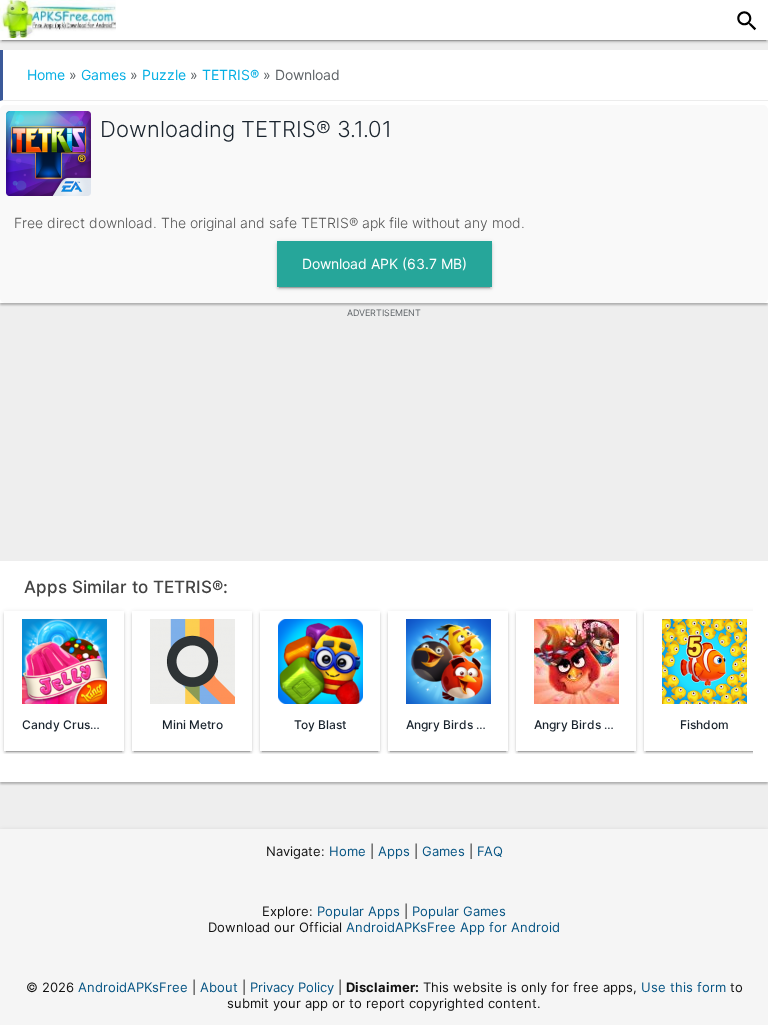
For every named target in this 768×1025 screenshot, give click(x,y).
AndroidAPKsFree (133, 987)
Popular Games (459, 911)
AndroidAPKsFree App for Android (453, 927)
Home (46, 74)
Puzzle (164, 74)
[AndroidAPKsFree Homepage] (58, 32)
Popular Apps (358, 911)
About (219, 987)
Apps (394, 851)
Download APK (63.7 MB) (384, 263)
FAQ (490, 851)
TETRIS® (230, 74)
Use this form (683, 987)
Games (103, 74)
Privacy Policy (292, 987)
